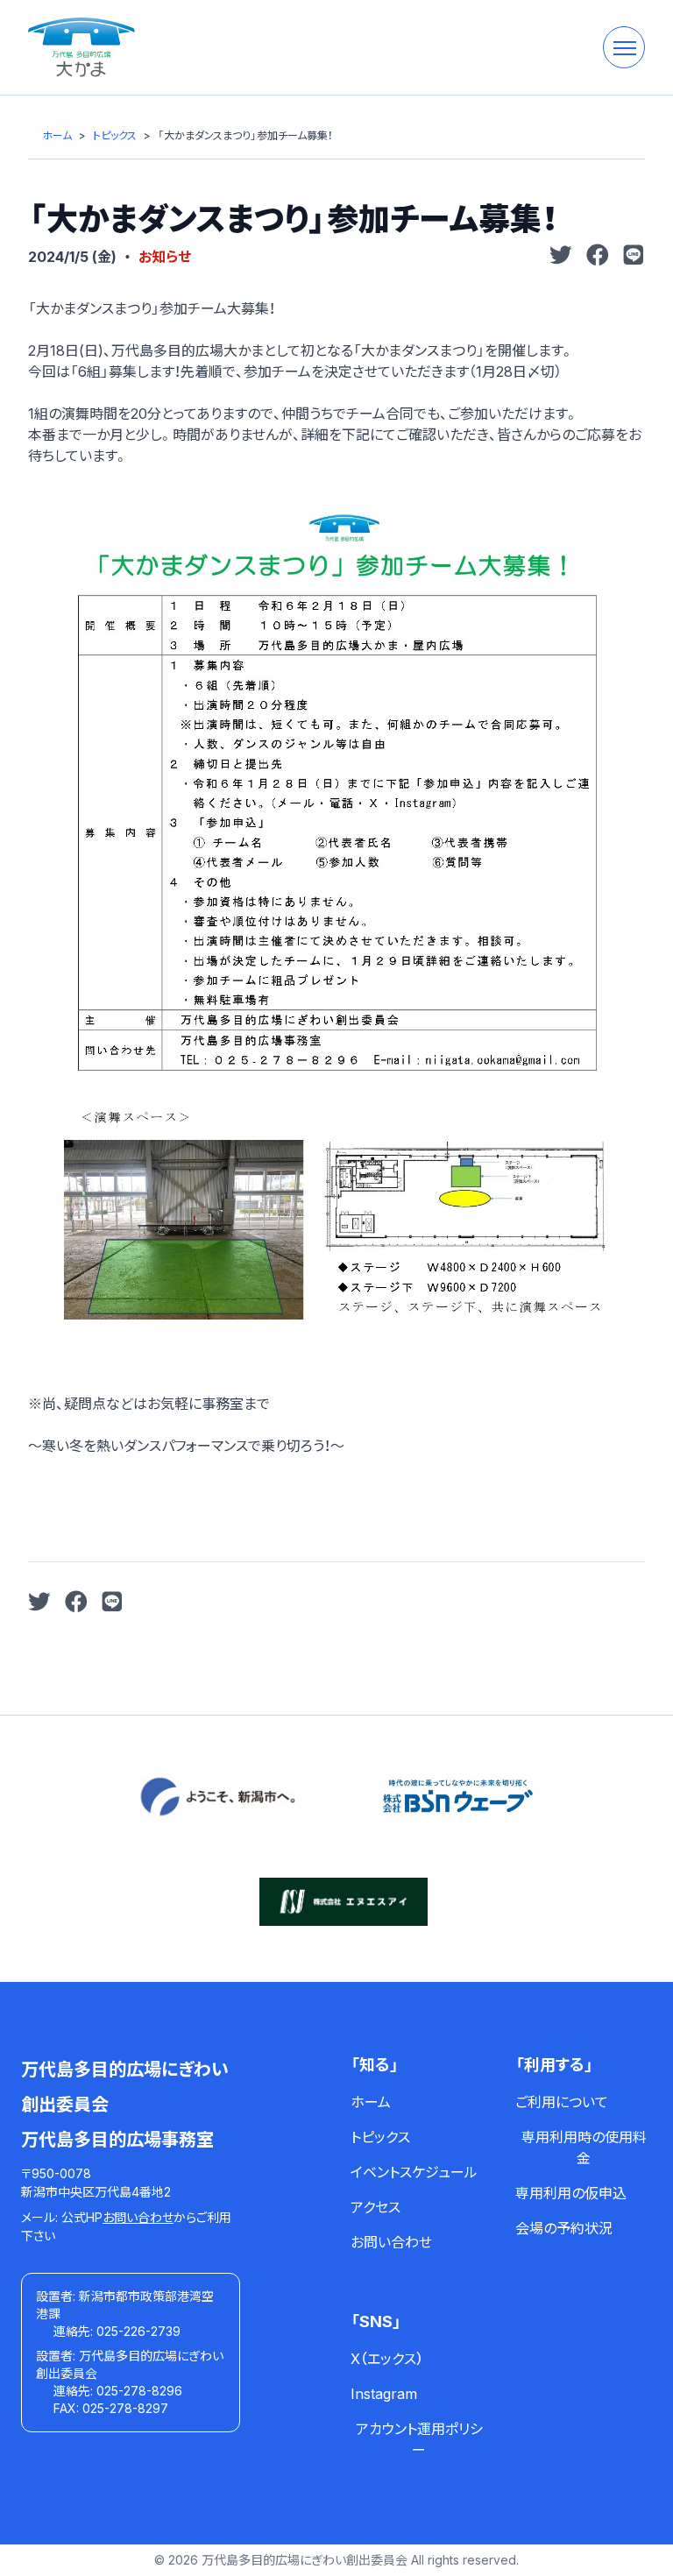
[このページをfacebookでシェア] (598, 257)
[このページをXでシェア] (561, 257)
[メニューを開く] (624, 47)
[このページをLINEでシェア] (634, 257)
